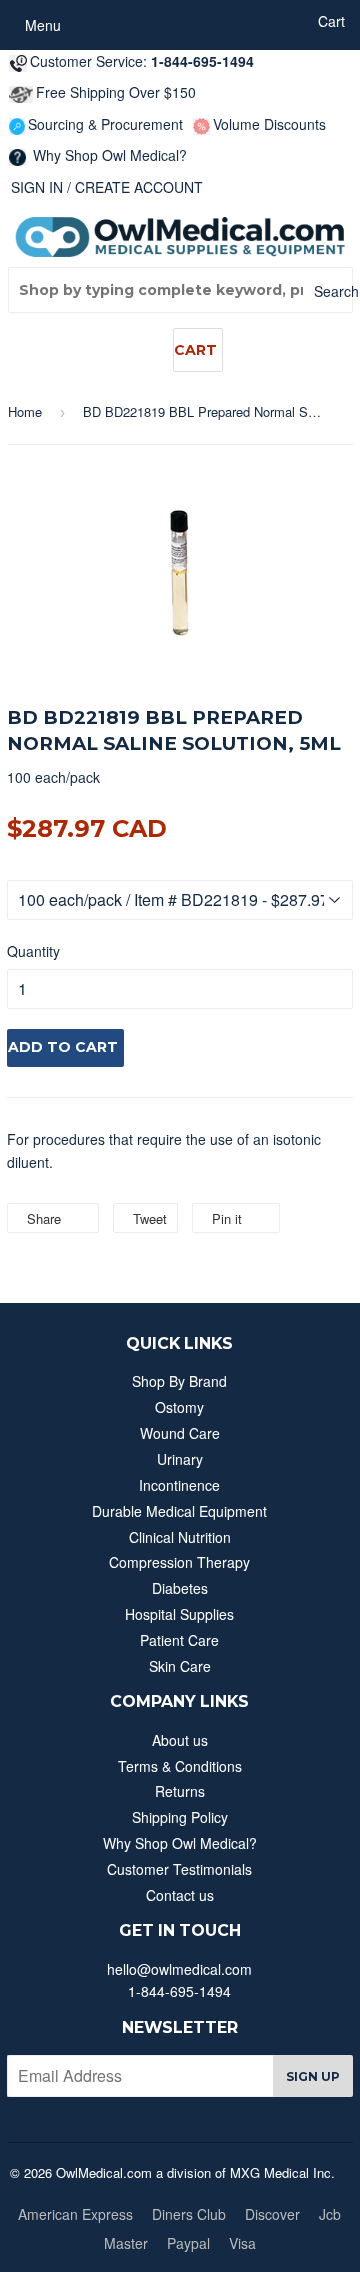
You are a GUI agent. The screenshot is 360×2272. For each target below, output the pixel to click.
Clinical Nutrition (180, 1537)
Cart (195, 350)
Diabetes (180, 1588)
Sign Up (313, 2076)
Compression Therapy (179, 1562)
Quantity (33, 951)
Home (25, 411)
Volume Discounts (269, 124)
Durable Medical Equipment (179, 1511)
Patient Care (179, 1640)
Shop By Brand (179, 1381)
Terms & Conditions (180, 1766)
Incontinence (179, 1485)
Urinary (180, 1459)
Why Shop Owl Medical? (108, 155)
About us (180, 1740)
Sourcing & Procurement (105, 124)
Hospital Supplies (179, 1614)
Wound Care (180, 1433)
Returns (180, 1791)
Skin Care (180, 1666)
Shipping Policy (180, 1817)
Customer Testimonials (179, 1869)
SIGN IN (37, 187)
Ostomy (179, 1407)
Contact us (180, 1895)
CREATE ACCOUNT (139, 187)
